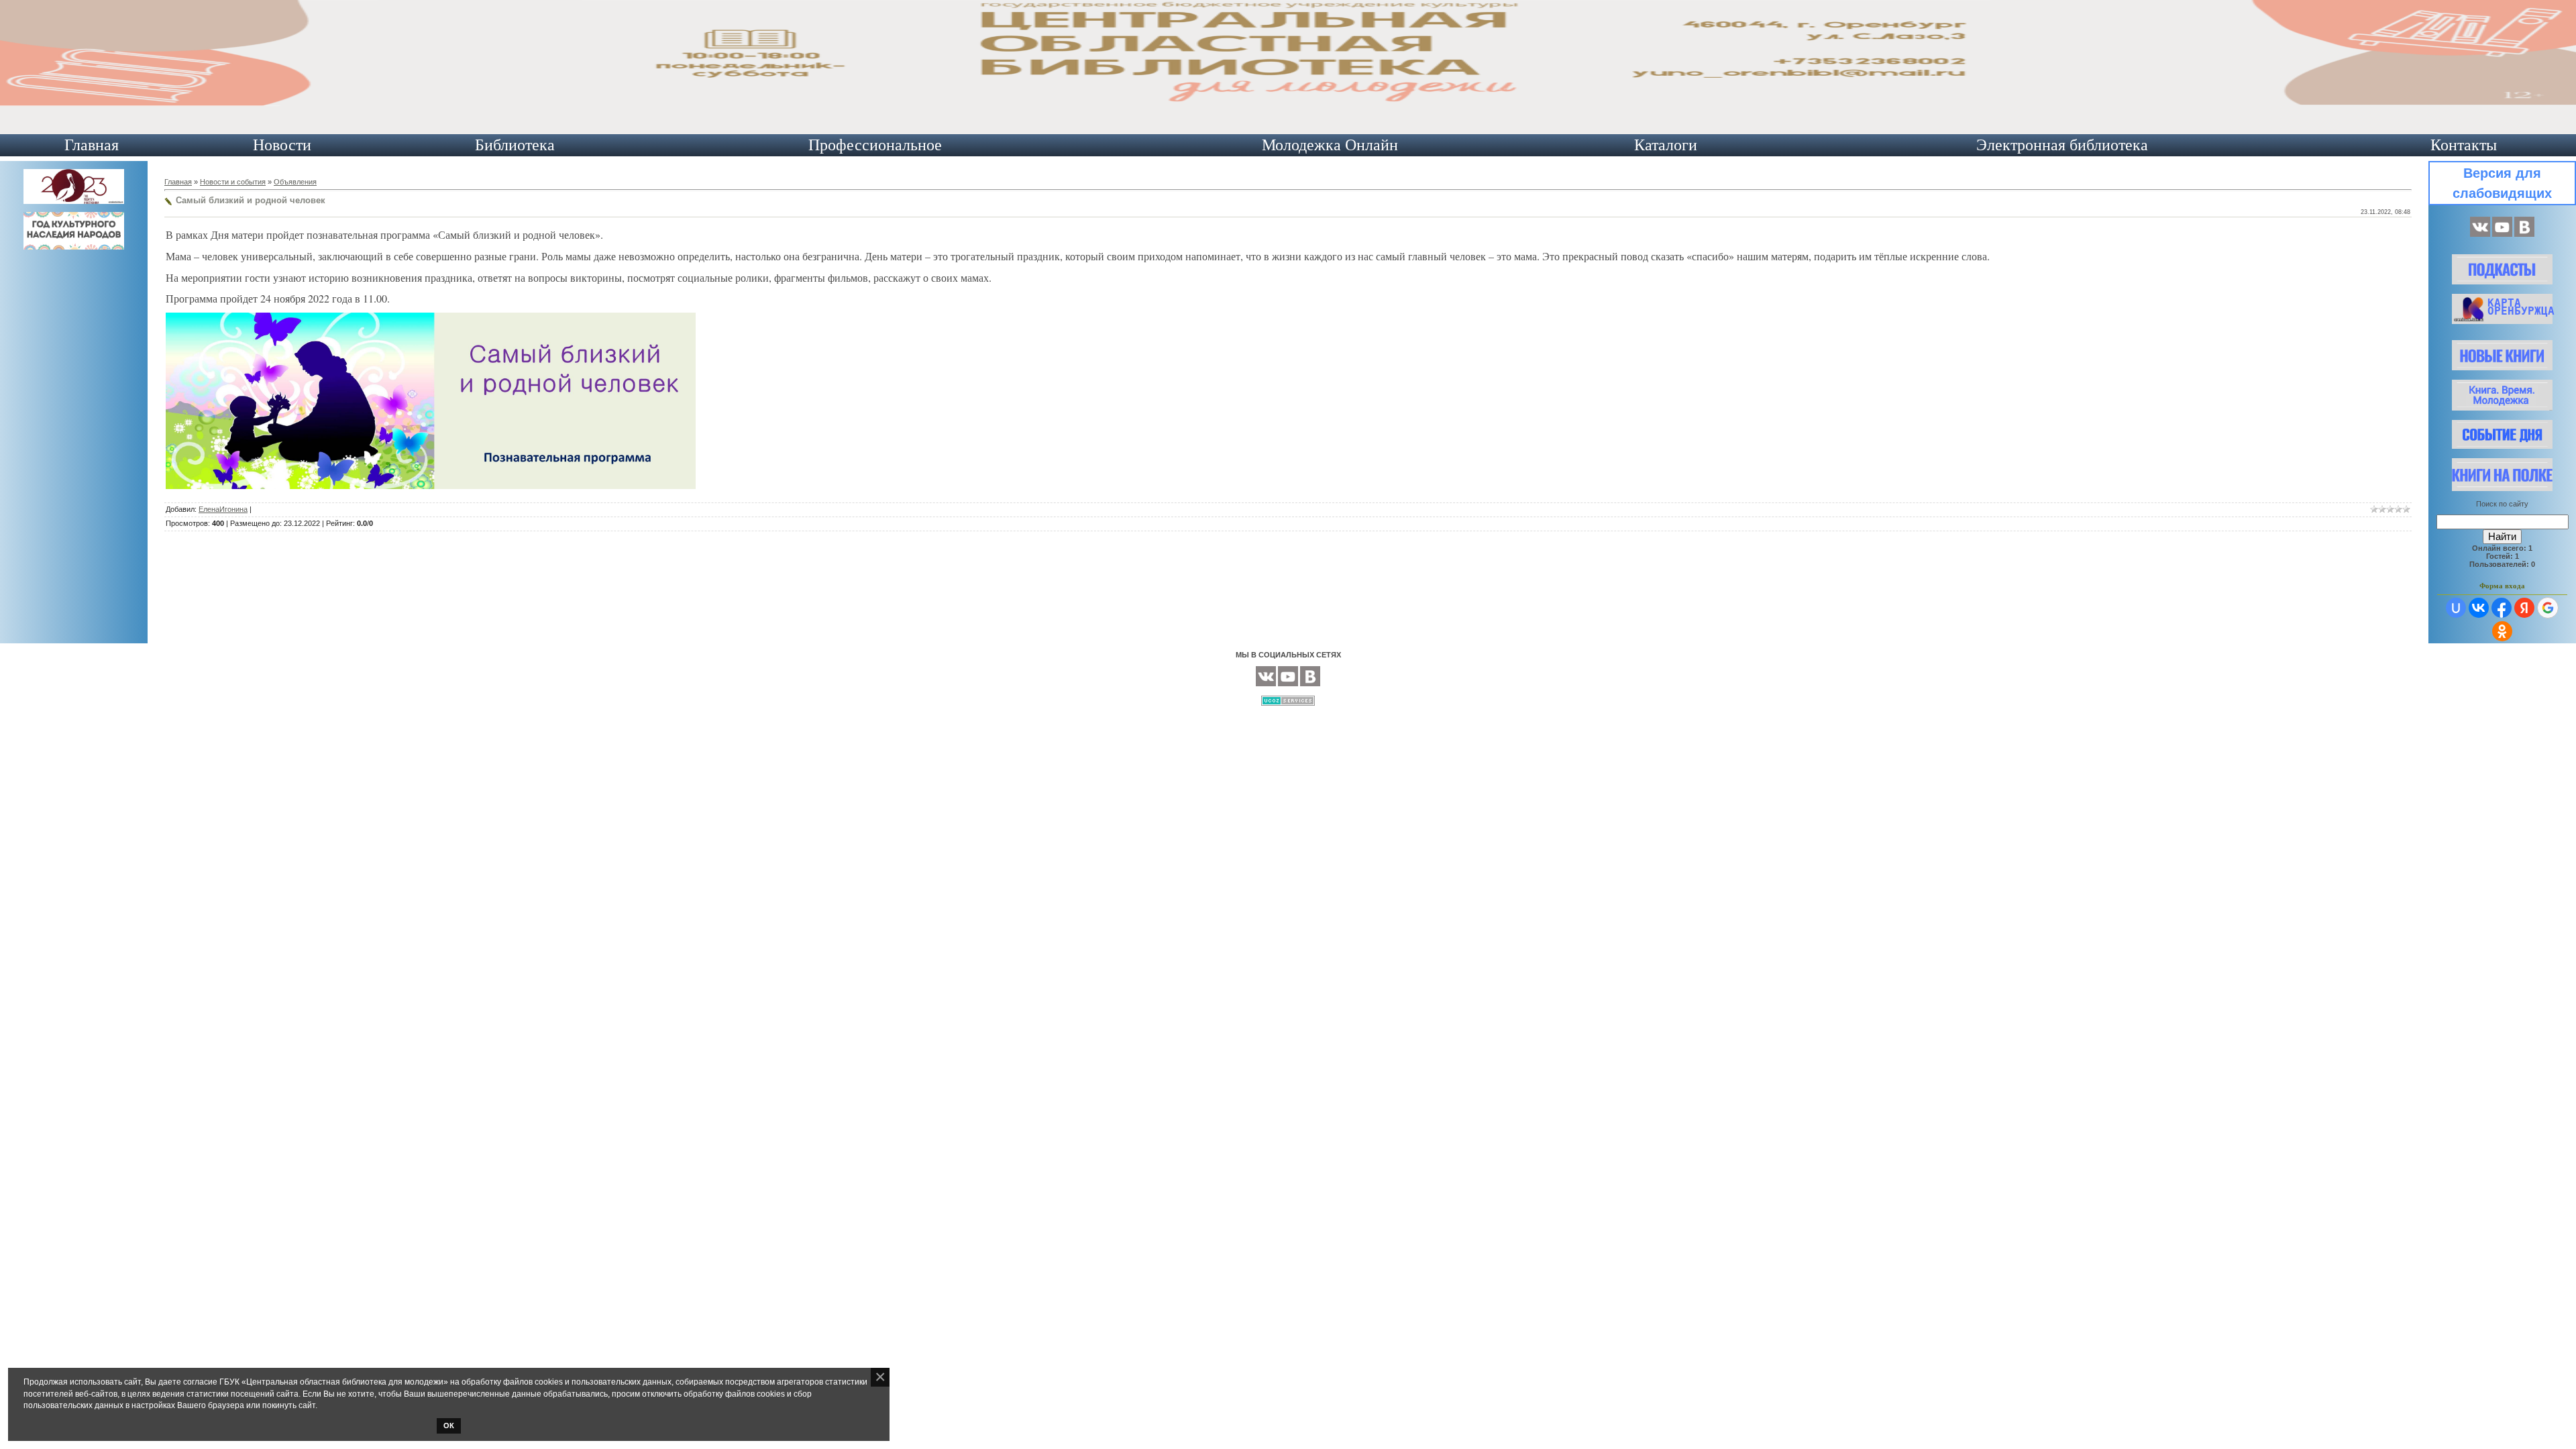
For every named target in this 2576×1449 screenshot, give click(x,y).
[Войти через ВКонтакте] (2479, 608)
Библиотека (515, 145)
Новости (282, 145)
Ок (449, 1426)
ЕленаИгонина (223, 509)
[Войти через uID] (2456, 608)
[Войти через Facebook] (2502, 608)
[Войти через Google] (2548, 608)
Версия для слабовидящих (2502, 183)
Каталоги (1666, 145)
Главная (92, 145)
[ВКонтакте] (2480, 234)
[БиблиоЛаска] (2524, 234)
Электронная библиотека (2062, 145)
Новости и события (233, 182)
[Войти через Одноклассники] (2502, 631)
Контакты (2464, 145)
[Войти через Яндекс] (2524, 608)
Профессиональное (875, 145)
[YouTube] (2502, 234)
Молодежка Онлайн (1330, 145)
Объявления (295, 182)
